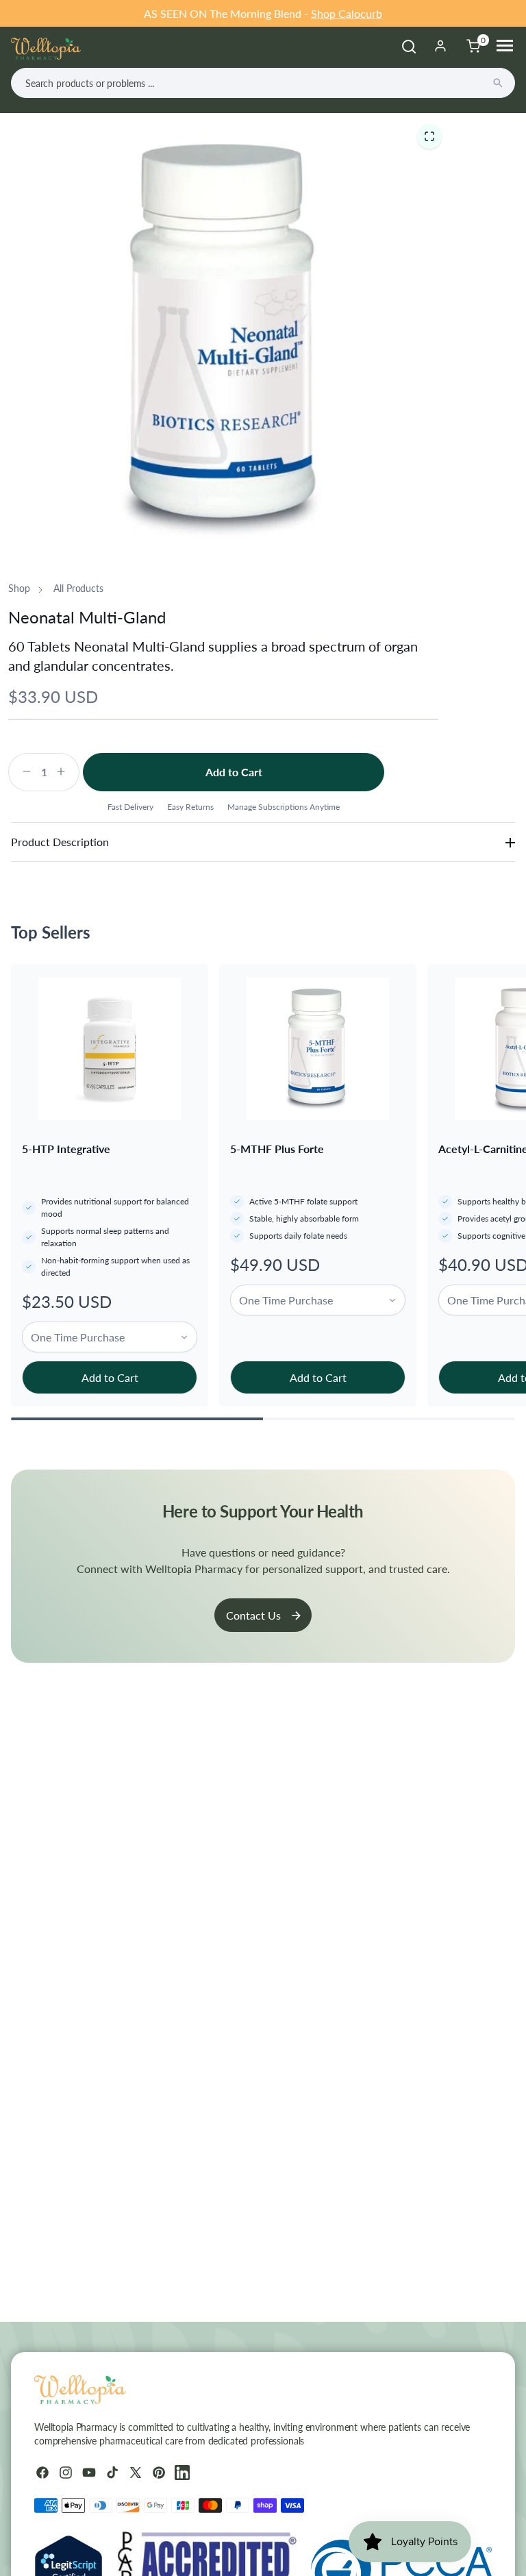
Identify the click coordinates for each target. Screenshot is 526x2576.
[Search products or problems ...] (498, 83)
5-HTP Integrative (66, 1149)
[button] (429, 136)
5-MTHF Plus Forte (277, 1149)
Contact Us (253, 1615)
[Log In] (440, 46)
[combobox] (263, 83)
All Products (78, 588)
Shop (19, 588)
